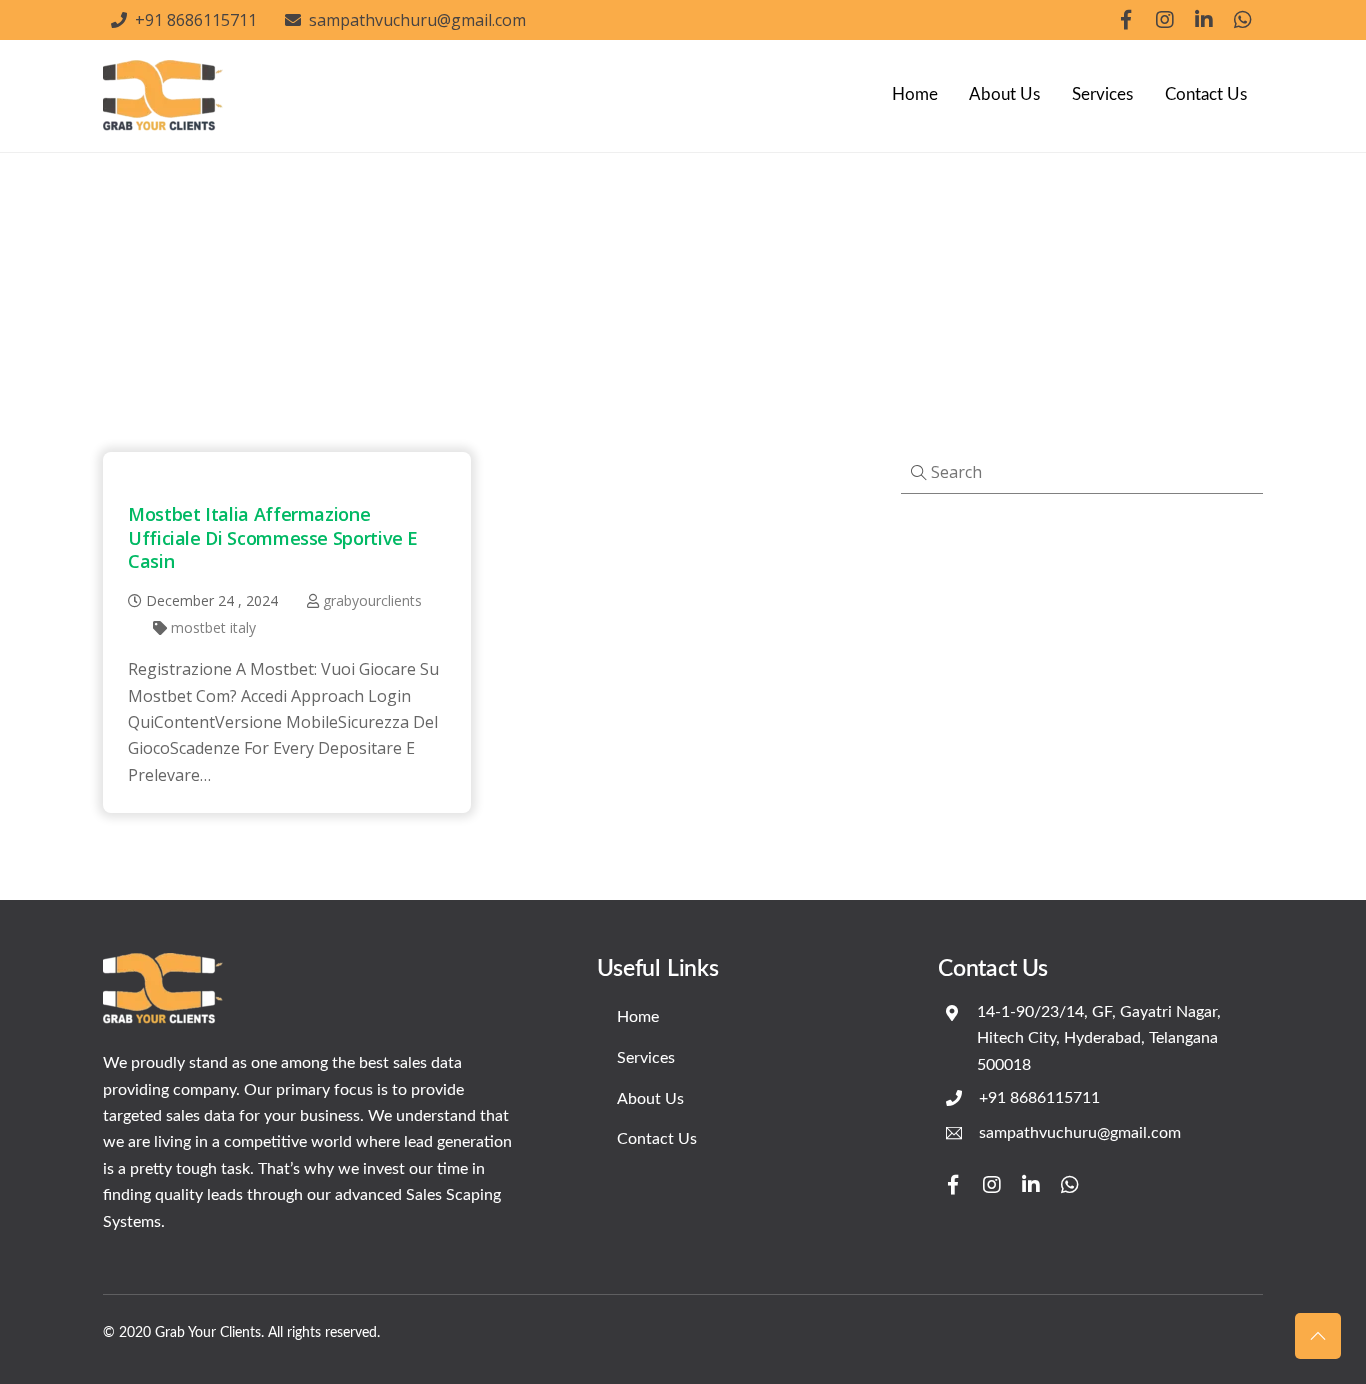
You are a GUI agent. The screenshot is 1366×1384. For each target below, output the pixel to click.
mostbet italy (213, 627)
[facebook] (1126, 18)
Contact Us (1206, 94)
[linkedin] (1204, 18)
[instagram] (1165, 18)
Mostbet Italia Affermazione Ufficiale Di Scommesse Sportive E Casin (273, 537)
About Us (1004, 94)
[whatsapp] (1243, 18)
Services (1102, 94)
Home (915, 94)
